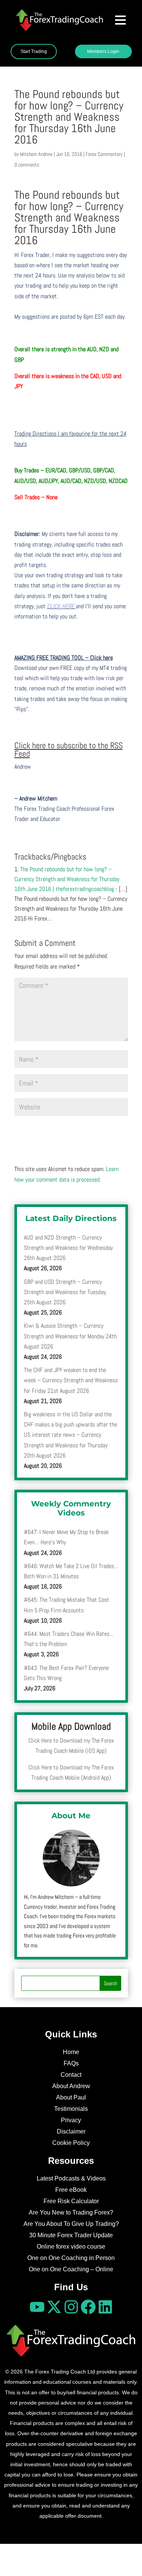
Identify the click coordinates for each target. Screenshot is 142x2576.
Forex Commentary (104, 154)
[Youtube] (37, 2307)
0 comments (27, 165)
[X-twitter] (54, 2307)
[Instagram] (71, 2307)
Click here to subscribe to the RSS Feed (69, 749)
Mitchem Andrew (36, 154)
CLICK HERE (61, 606)
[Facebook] (88, 2307)
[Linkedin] (105, 2307)
